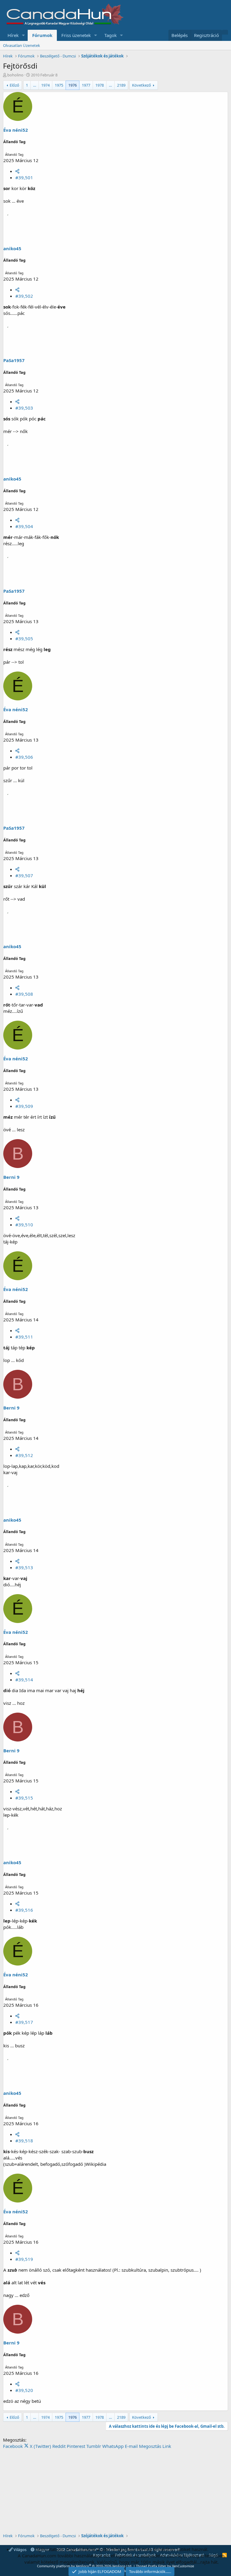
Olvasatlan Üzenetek (22, 45)
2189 (121, 85)
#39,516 (24, 1910)
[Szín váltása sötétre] (225, 32)
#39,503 (24, 408)
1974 (45, 85)
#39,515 (24, 1798)
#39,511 (24, 1337)
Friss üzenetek (76, 35)
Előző (14, 85)
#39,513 (24, 1567)
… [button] (35, 85)
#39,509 (24, 1106)
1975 (59, 85)
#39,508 (24, 994)
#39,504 (24, 526)
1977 (86, 85)
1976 (72, 85)
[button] (23, 35)
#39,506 (24, 757)
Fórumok (42, 35)
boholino (15, 75)
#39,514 (24, 1680)
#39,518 (24, 2141)
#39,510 (24, 1225)
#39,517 (24, 2022)
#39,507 (24, 875)
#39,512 (24, 1455)
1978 (100, 85)
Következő (142, 85)
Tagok (111, 35)
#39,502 (24, 296)
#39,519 (24, 2259)
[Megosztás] (17, 171)
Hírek (13, 35)
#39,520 (24, 2390)
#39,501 (24, 177)
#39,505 (24, 638)
